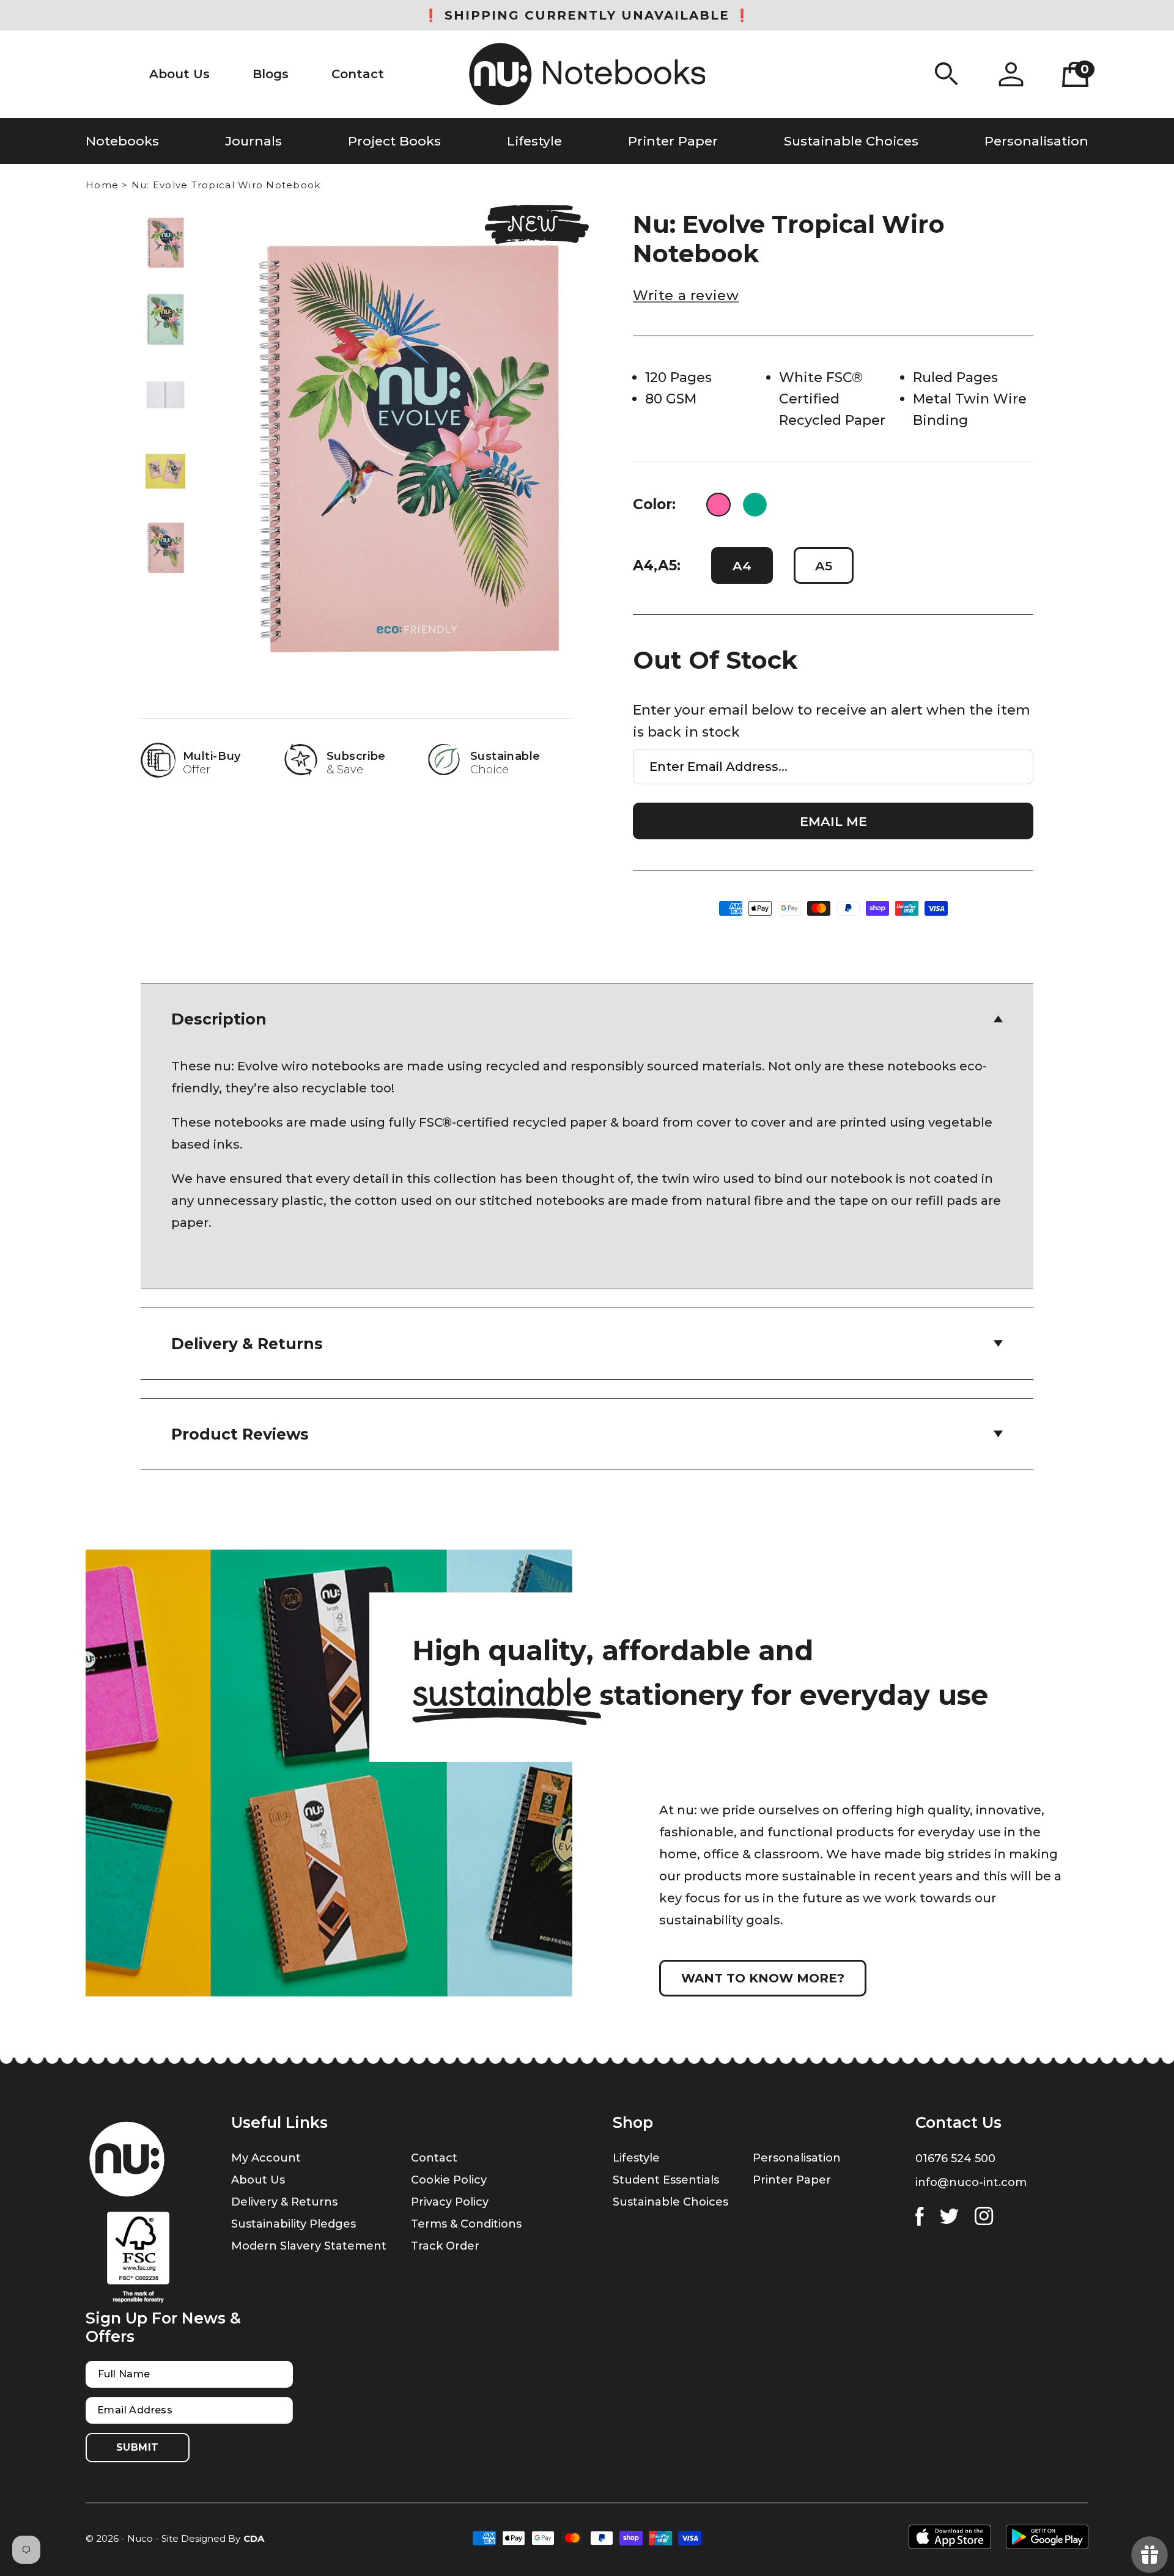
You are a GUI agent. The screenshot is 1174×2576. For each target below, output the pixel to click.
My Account (266, 2158)
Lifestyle (636, 2158)
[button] (947, 74)
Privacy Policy (450, 2202)
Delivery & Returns (284, 2202)
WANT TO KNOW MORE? (763, 1978)
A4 (742, 566)
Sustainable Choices (670, 2202)
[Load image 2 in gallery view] (166, 319)
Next (165, 561)
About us (258, 2180)
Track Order (445, 2246)
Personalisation (797, 2158)
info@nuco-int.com (971, 2182)
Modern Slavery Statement (309, 2246)
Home (102, 185)
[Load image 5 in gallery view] (166, 548)
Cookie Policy (449, 2180)
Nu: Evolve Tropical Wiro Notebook (226, 185)
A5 (824, 566)
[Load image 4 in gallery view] (166, 471)
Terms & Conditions (466, 2224)
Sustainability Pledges (293, 2224)
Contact (434, 2158)
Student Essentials (666, 2180)
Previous (165, 229)
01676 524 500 (955, 2158)
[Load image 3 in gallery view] (166, 395)
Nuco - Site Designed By (184, 2538)
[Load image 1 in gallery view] (166, 243)
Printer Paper (792, 2180)
